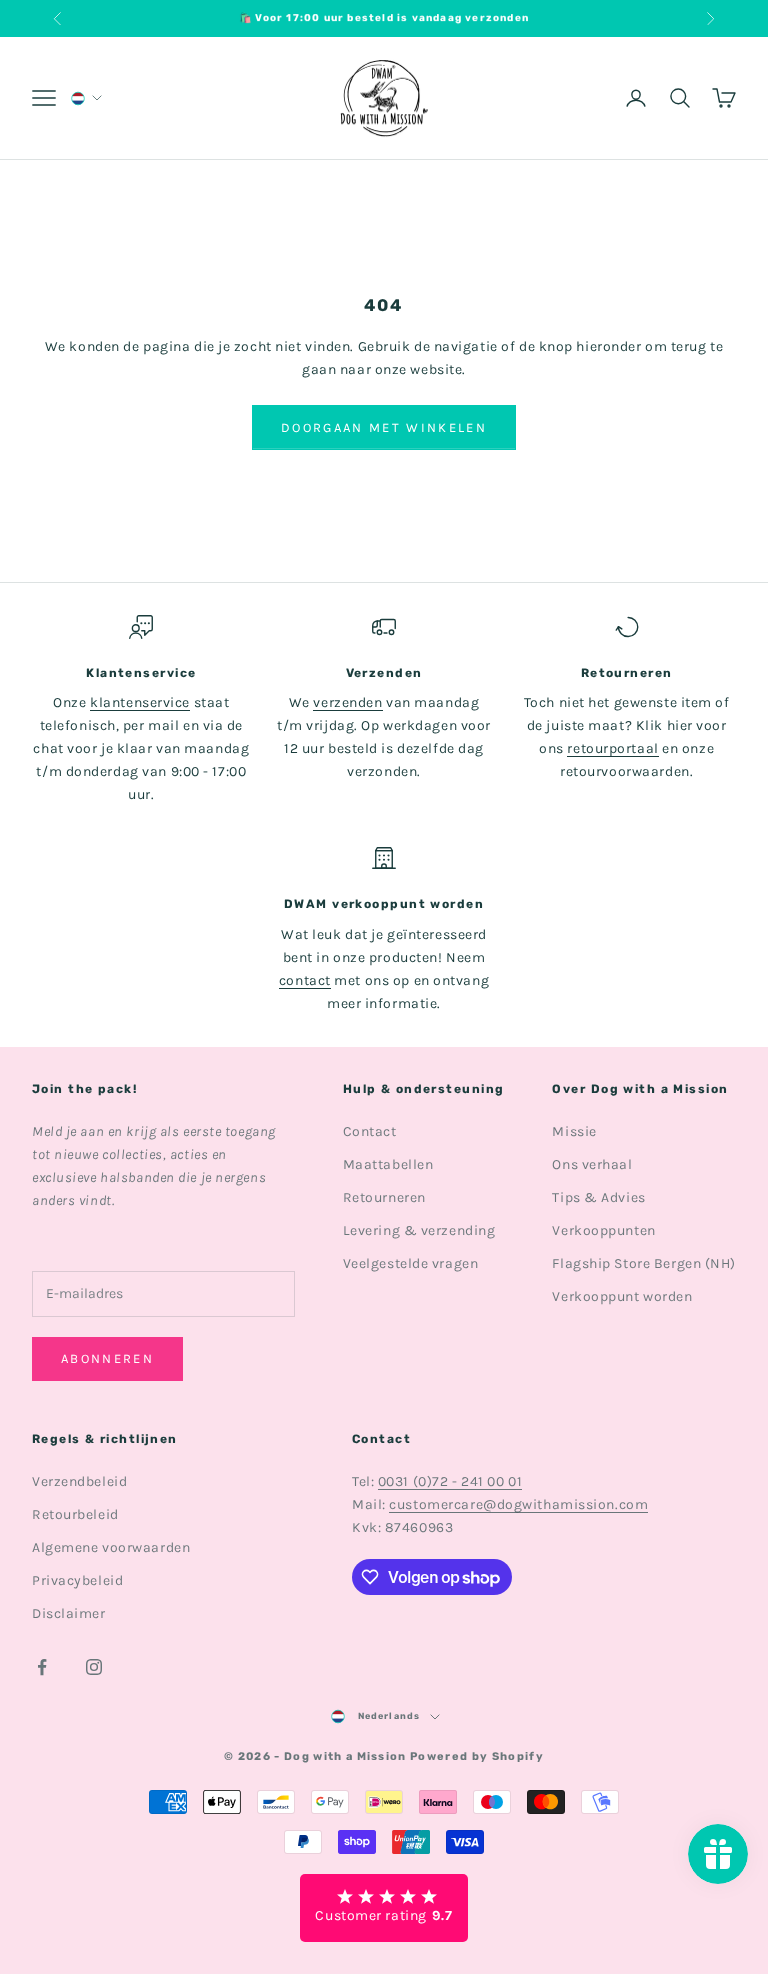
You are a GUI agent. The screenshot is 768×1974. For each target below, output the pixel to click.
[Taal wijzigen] (85, 98)
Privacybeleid (77, 1580)
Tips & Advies (598, 1197)
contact (305, 980)
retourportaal (612, 748)
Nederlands (389, 1716)
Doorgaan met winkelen (384, 427)
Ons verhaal (592, 1164)
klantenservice (140, 702)
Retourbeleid (75, 1514)
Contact (370, 1131)
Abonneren (107, 1358)
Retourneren (384, 1197)
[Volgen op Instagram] (94, 1667)
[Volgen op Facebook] (42, 1667)
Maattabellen (388, 1164)
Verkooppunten (603, 1230)
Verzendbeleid (79, 1481)
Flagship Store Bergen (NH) (644, 1263)
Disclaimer (69, 1613)
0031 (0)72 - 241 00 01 (450, 1481)
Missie (574, 1131)
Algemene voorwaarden (111, 1547)
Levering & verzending (419, 1230)
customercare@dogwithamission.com (518, 1504)
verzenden (347, 702)
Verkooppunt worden (622, 1296)
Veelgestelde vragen (411, 1263)
